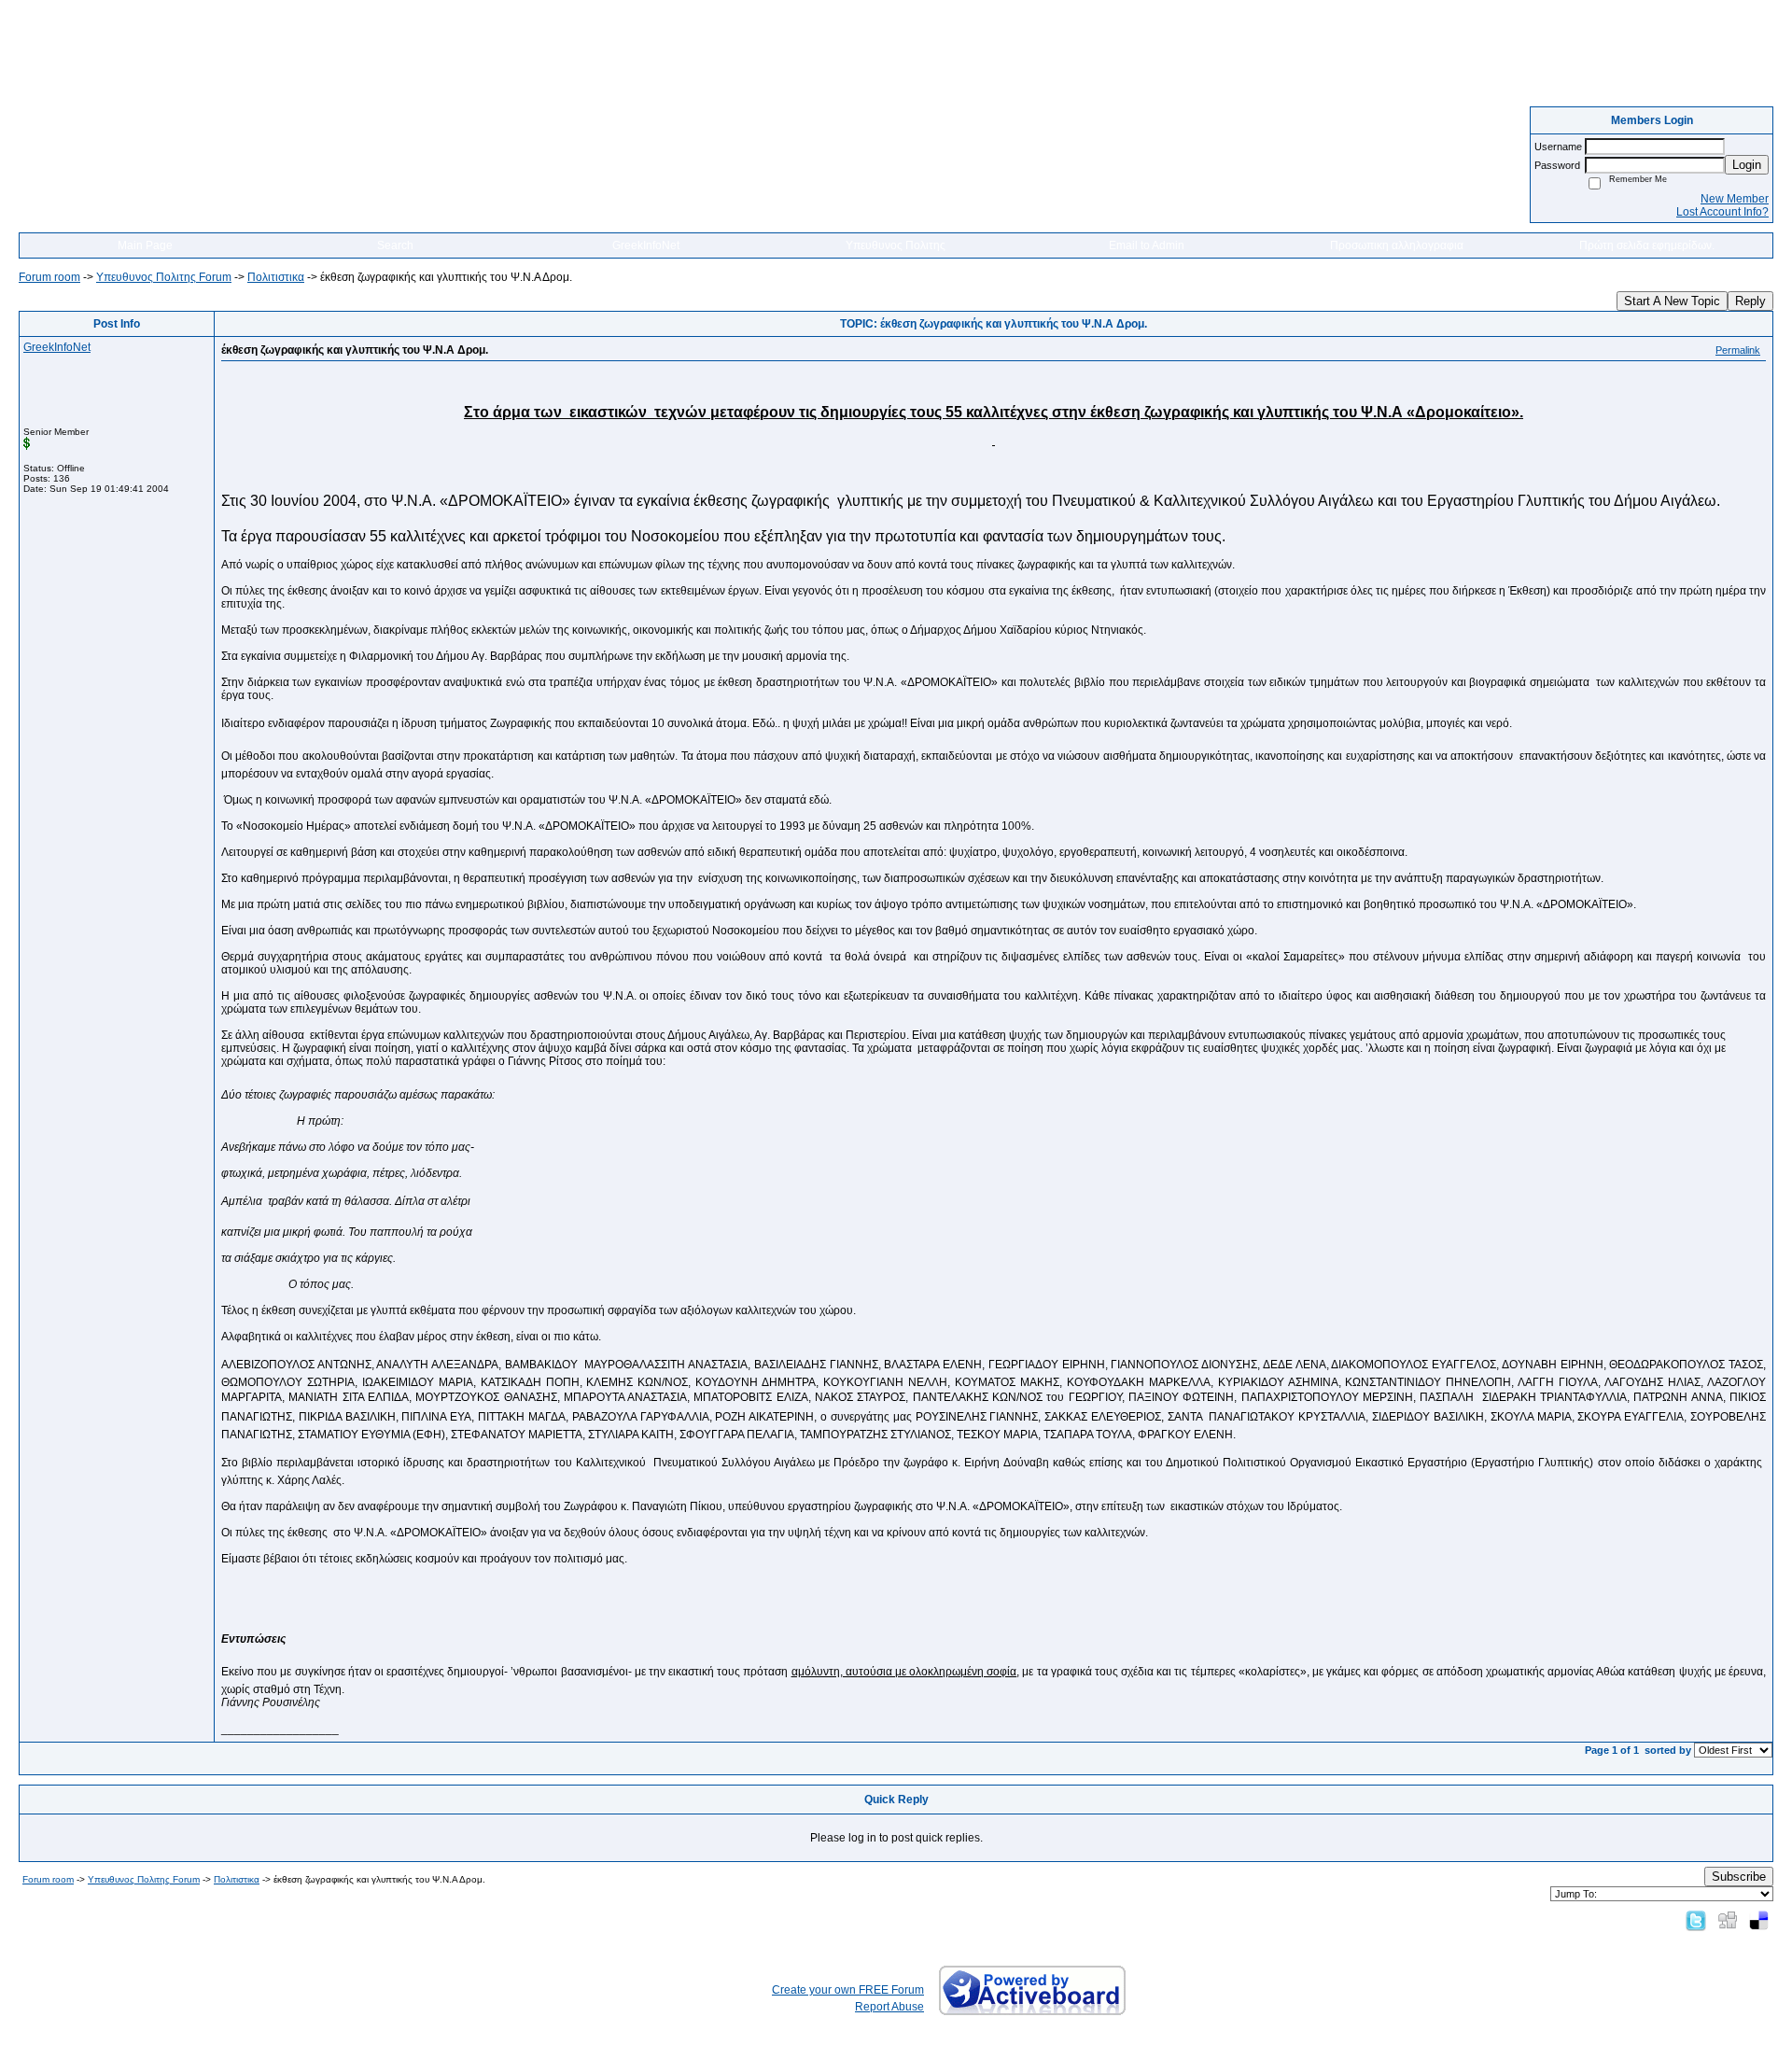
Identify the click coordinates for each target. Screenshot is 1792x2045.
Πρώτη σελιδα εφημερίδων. (1647, 245)
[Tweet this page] (1696, 1920)
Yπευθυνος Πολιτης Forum (164, 277)
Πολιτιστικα (276, 277)
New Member (1735, 199)
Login (1747, 165)
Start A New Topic (1672, 301)
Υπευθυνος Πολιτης (896, 245)
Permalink (1738, 350)
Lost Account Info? (1722, 212)
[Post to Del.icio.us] (1759, 1920)
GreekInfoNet (646, 245)
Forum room (49, 277)
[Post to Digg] (1728, 1920)
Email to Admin (1147, 245)
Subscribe (1739, 1877)
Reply (1750, 301)
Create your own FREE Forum (848, 1990)
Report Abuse (889, 2007)
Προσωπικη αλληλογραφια (1397, 245)
